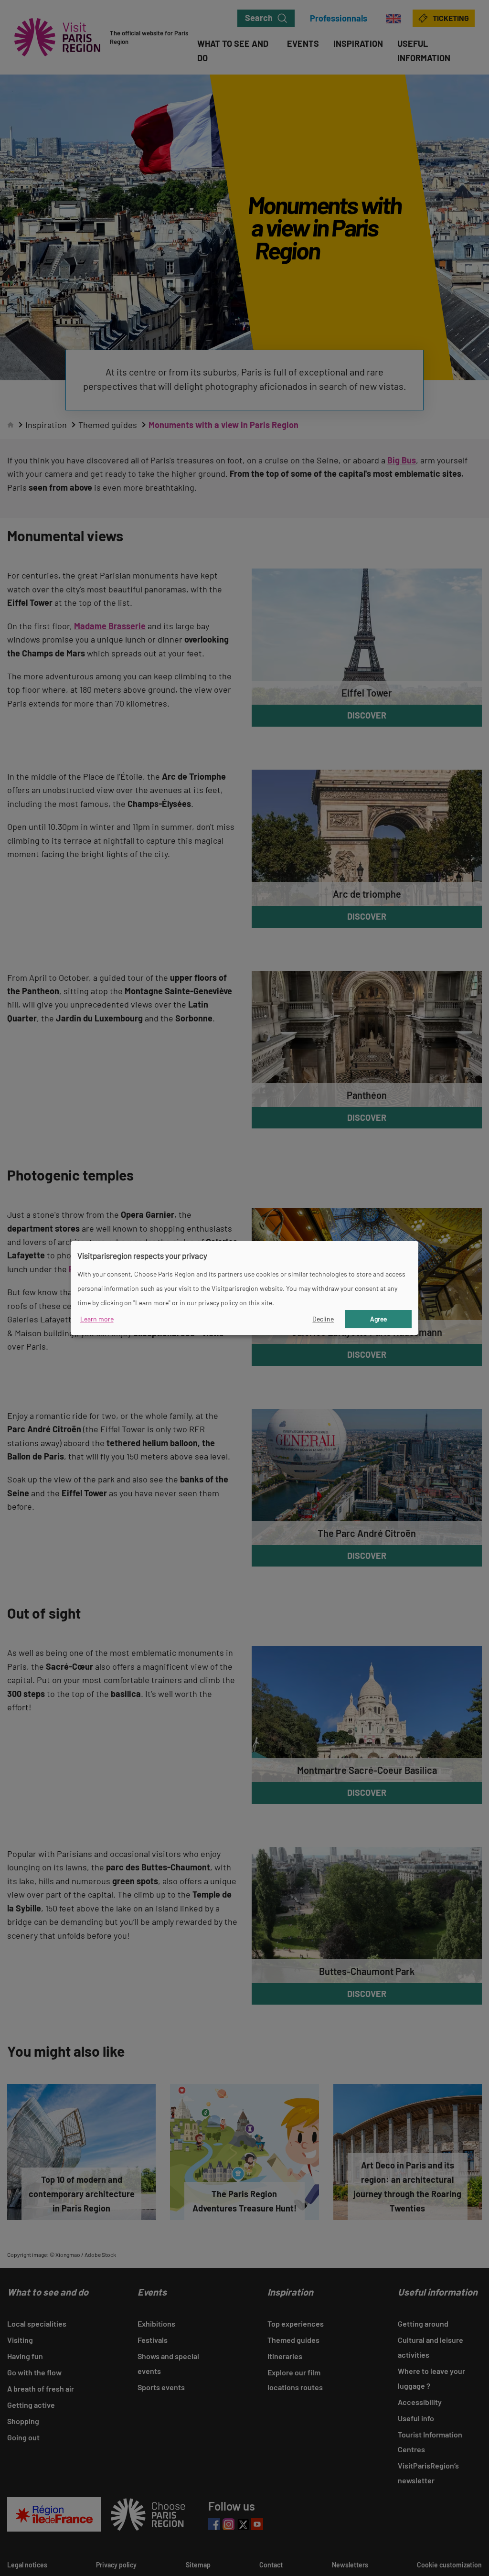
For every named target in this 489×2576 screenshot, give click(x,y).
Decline (323, 1319)
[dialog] (244, 1288)
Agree (378, 1319)
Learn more (97, 1319)
